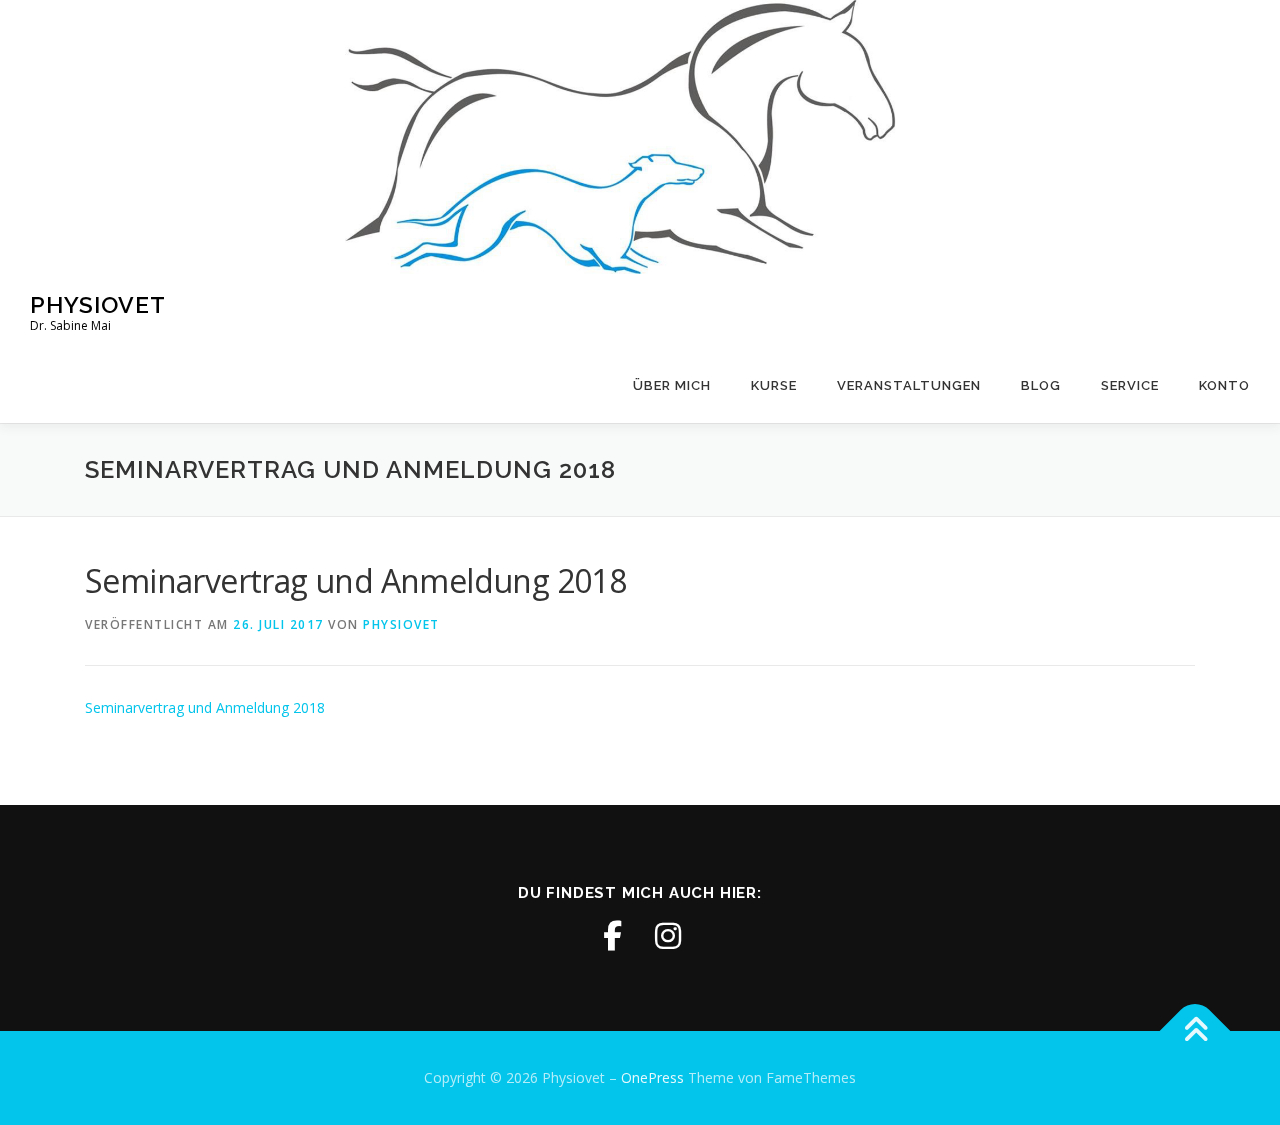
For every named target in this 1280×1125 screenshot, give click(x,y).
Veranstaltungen (909, 385)
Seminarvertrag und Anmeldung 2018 (205, 707)
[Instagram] (668, 936)
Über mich (672, 385)
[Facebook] (612, 936)
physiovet (401, 624)
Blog (1041, 385)
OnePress (652, 1077)
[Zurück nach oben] (1195, 1031)
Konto (1224, 385)
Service (1130, 385)
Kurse (774, 385)
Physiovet (98, 304)
